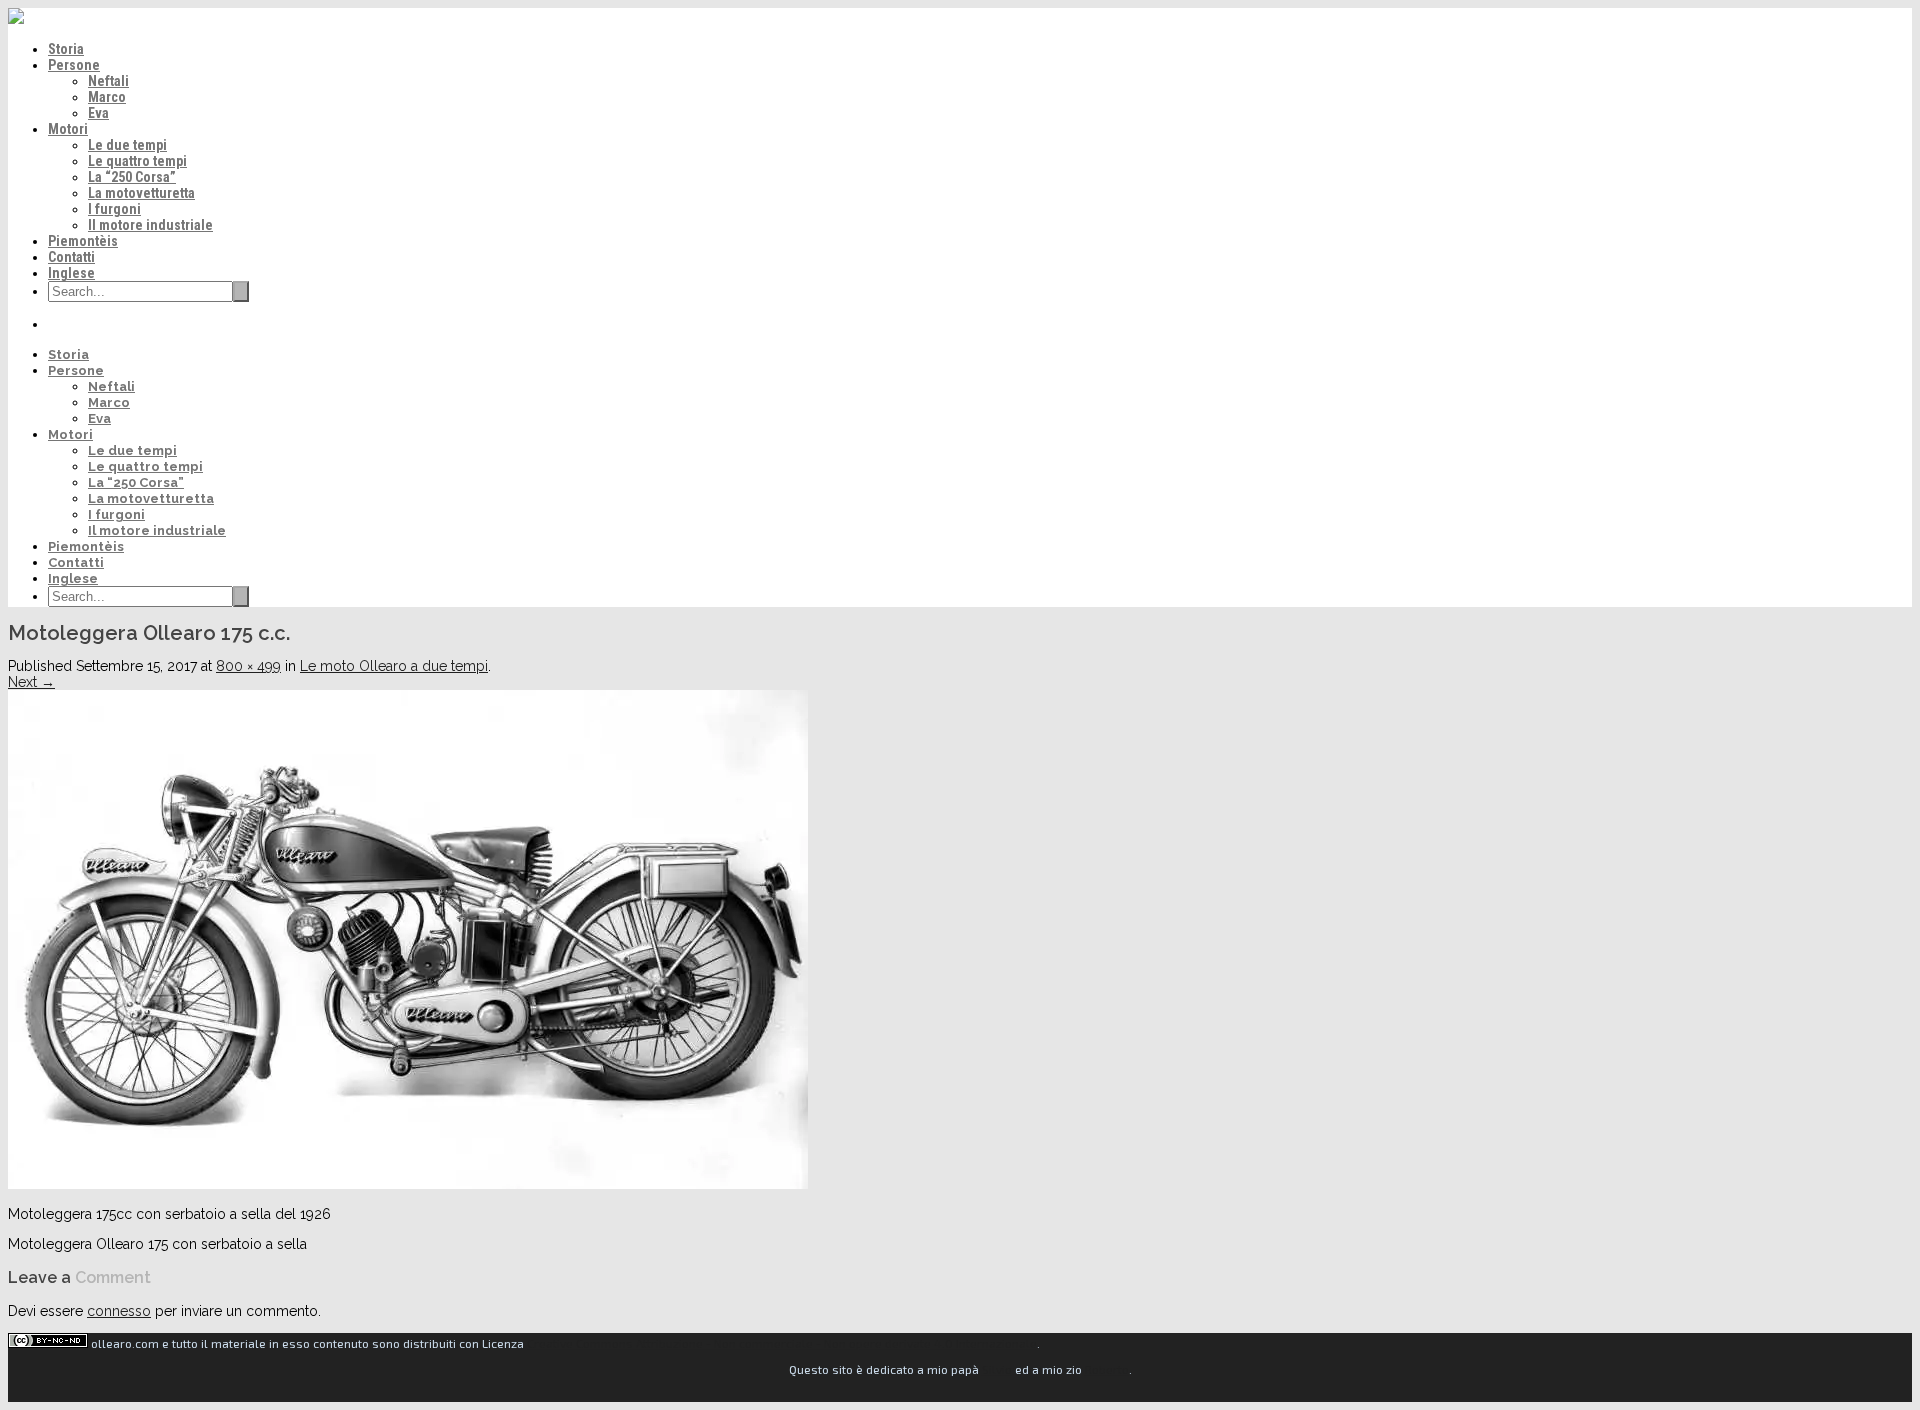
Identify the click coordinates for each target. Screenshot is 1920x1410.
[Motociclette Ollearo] (16, 19)
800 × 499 (248, 666)
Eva (98, 113)
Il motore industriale (150, 225)
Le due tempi (127, 145)
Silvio (997, 1369)
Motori (68, 129)
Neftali (108, 81)
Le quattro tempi (137, 161)
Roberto (1107, 1369)
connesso (119, 1311)
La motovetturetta (141, 193)
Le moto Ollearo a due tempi (394, 666)
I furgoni (114, 209)
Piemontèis (83, 241)
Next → (31, 682)
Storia (66, 49)
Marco (107, 97)
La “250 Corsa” (132, 177)
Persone (74, 65)
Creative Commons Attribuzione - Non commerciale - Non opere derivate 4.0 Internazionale (782, 1343)
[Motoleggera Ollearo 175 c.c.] (408, 1184)
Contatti (71, 257)
